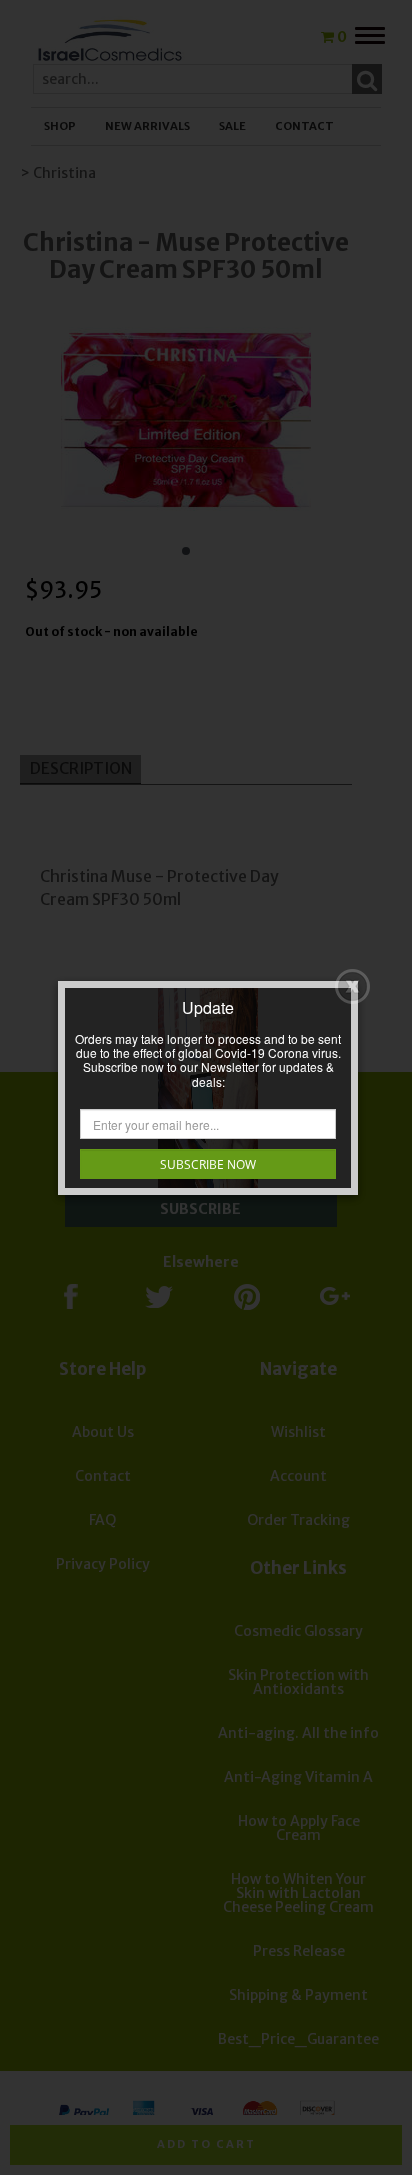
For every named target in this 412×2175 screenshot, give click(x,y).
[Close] (352, 986)
